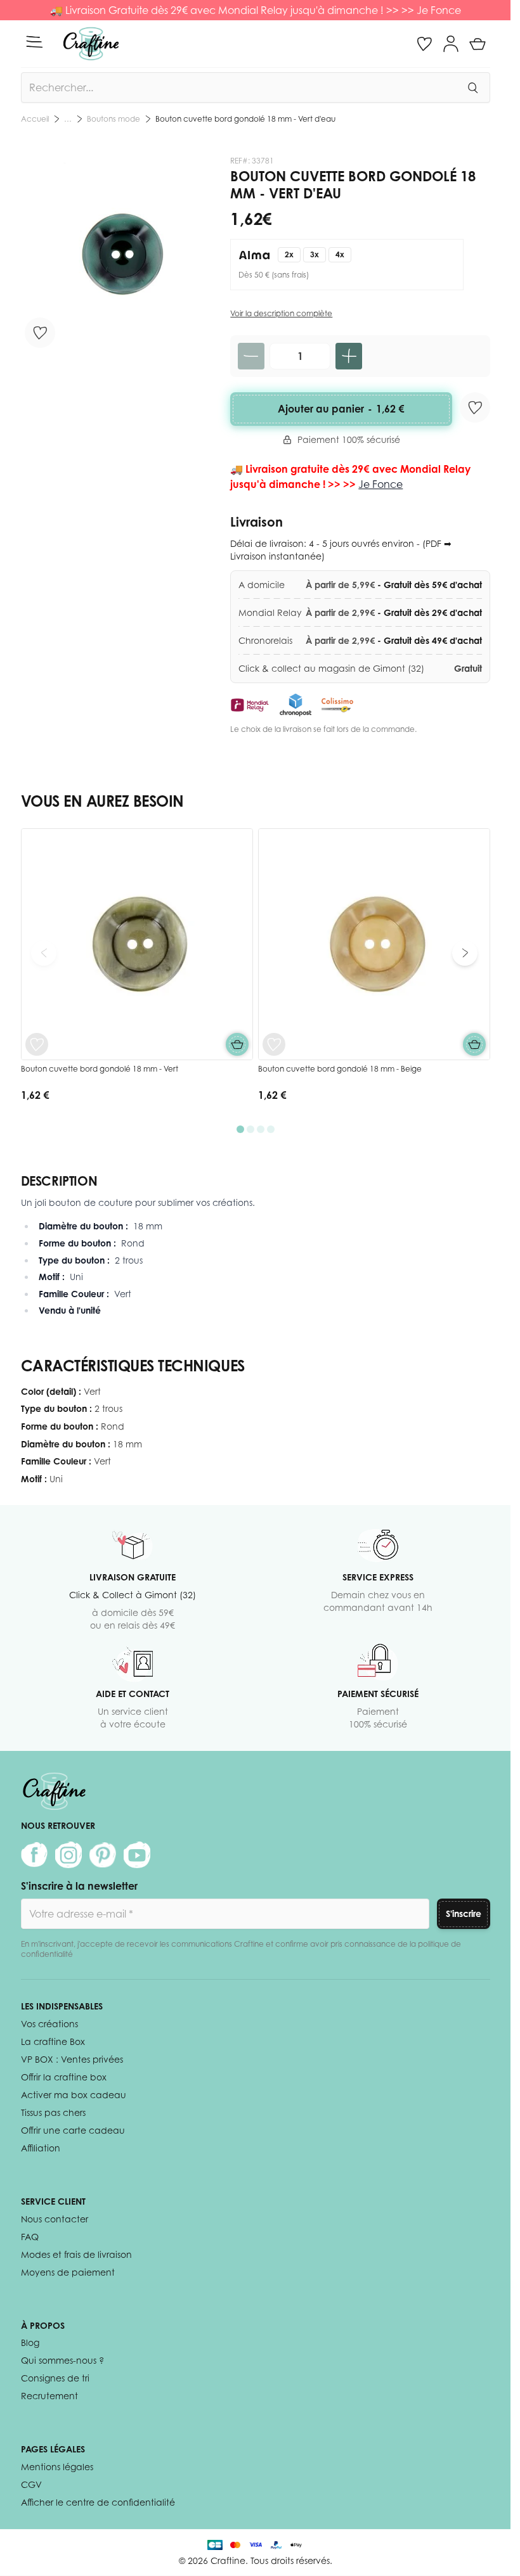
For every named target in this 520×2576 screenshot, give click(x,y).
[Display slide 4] (271, 1129)
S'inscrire (464, 1913)
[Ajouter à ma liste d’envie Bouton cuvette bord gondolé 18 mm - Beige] (274, 1044)
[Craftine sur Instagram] (68, 1855)
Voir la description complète (281, 313)
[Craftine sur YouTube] (137, 1855)
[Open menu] (34, 42)
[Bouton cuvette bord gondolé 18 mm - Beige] (374, 944)
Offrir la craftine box (64, 2077)
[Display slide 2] (250, 1129)
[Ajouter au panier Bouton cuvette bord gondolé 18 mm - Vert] (237, 1044)
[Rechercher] (472, 87)
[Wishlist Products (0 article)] (424, 44)
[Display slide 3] (261, 1129)
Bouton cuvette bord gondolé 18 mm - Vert (100, 1069)
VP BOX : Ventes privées (72, 2059)
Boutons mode (114, 119)
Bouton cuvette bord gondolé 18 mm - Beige (340, 1069)
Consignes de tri (55, 2378)
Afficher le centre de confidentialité (98, 2502)
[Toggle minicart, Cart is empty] (478, 44)
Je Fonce (439, 10)
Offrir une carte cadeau (73, 2130)
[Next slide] (465, 953)
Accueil (35, 119)
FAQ (30, 2237)
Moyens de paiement (68, 2272)
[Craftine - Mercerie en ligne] (91, 44)
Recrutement (49, 2396)
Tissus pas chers (53, 2112)
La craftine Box (53, 2041)
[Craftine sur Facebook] (34, 1855)
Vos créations (49, 2024)
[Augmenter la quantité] (349, 356)
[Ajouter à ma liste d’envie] (40, 333)
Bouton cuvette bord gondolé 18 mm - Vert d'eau (245, 119)
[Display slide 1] (240, 1129)
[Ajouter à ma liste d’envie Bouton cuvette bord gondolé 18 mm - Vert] (37, 1044)
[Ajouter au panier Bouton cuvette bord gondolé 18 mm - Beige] (474, 1044)
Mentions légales (57, 2467)
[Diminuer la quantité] (251, 356)
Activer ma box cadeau (74, 2095)
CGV (31, 2484)
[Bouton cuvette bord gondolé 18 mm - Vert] (137, 944)
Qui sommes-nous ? (62, 2360)
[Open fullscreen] (120, 254)
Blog (30, 2342)
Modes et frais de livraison (76, 2254)
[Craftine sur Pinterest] (103, 1855)
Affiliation (41, 2148)
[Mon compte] (451, 44)
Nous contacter (55, 2219)
